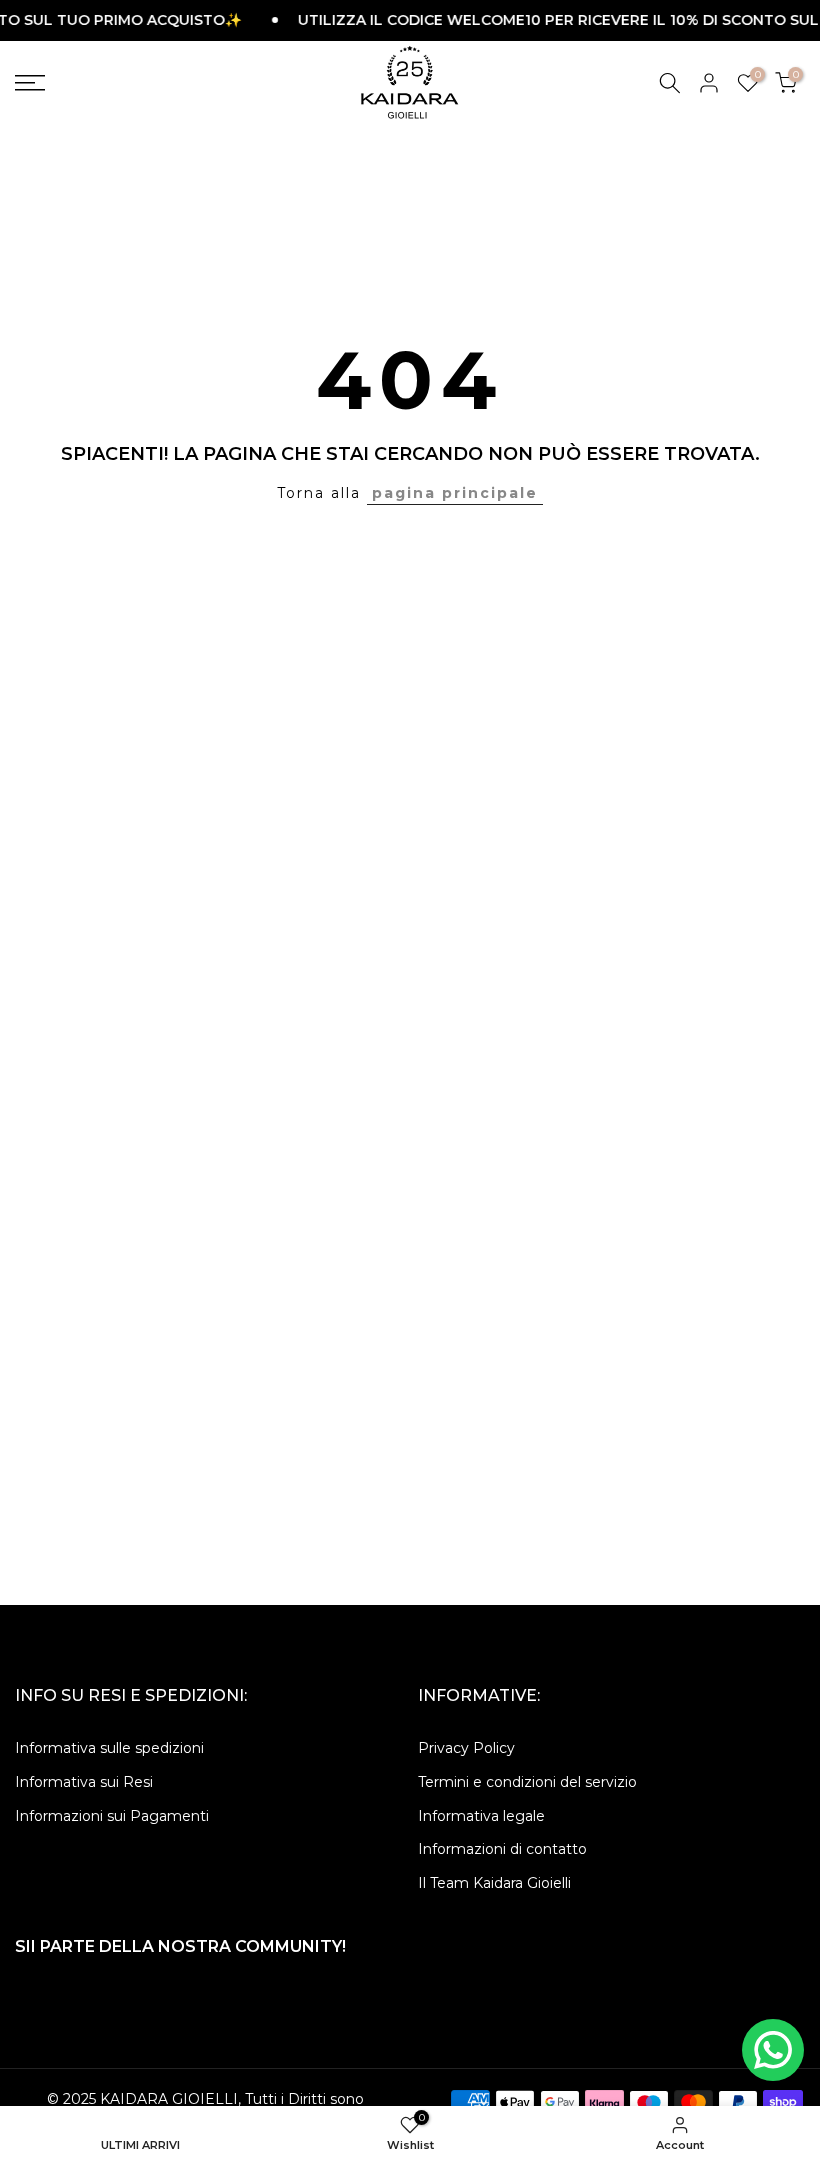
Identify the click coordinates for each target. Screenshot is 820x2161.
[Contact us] (773, 2050)
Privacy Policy (466, 1748)
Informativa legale (481, 1816)
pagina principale (455, 493)
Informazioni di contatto (502, 1849)
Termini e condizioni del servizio (527, 1782)
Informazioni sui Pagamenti (112, 1816)
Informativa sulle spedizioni (109, 1748)
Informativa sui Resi (84, 1782)
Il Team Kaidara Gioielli (494, 1883)
